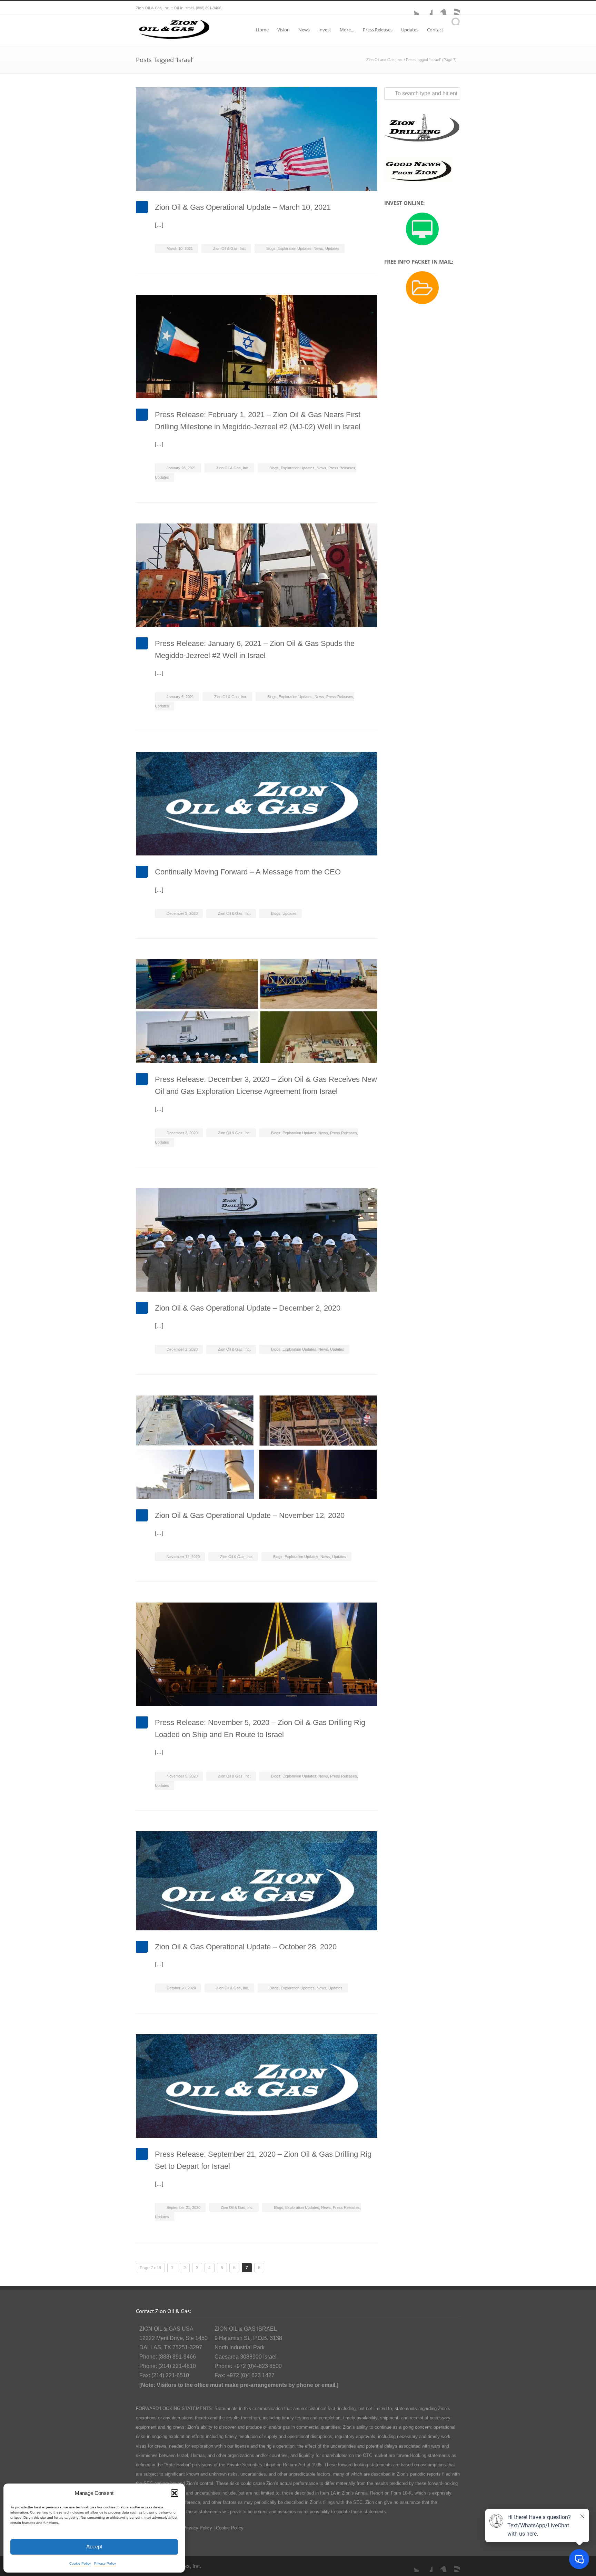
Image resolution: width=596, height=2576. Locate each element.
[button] (175, 2493)
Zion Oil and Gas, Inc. (385, 60)
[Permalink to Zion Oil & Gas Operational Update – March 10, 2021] (257, 139)
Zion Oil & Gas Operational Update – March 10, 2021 (243, 207)
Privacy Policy (105, 2563)
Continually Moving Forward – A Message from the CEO (248, 872)
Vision (284, 30)
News (304, 30)
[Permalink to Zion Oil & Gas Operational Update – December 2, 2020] (257, 1240)
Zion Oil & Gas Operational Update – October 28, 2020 (246, 1947)
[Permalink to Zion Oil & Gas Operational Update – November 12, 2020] (257, 1447)
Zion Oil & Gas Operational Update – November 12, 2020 (250, 1515)
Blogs (271, 248)
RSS (453, 8)
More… (347, 30)
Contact (435, 30)
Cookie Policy (80, 2563)
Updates (410, 30)
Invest (325, 30)
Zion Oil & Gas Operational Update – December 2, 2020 (248, 1308)
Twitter (412, 8)
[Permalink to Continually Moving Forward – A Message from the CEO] (257, 804)
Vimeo (439, 8)
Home (262, 30)
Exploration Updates (295, 248)
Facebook (426, 8)
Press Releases (378, 30)
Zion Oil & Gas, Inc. (230, 248)
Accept (94, 2546)
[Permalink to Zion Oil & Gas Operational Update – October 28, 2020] (257, 1881)
